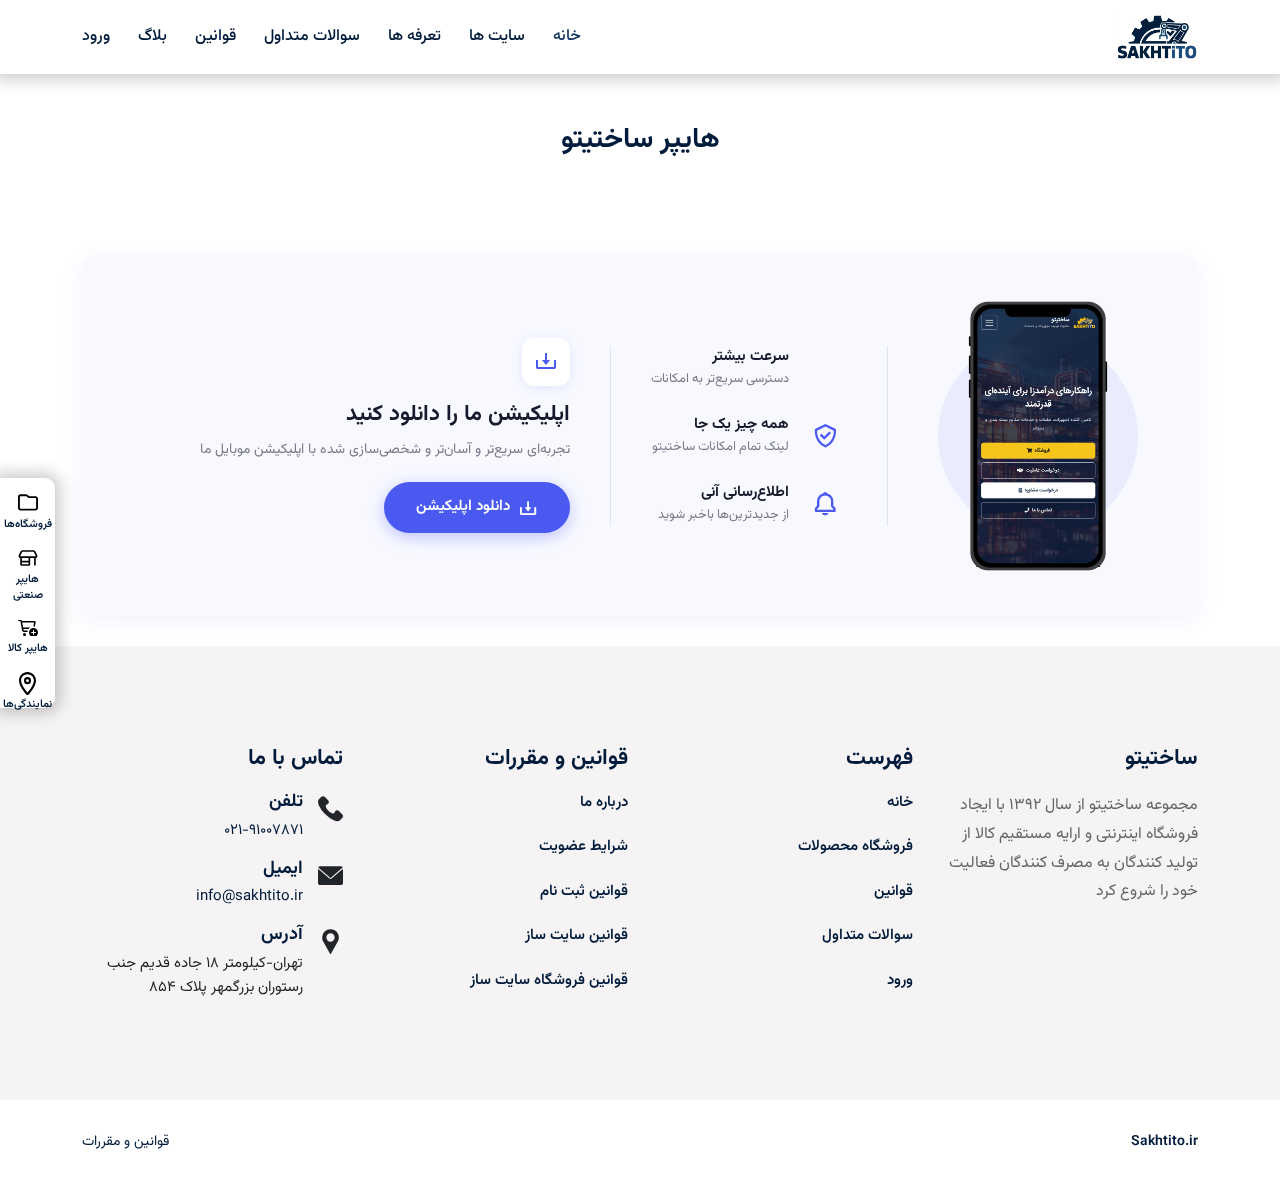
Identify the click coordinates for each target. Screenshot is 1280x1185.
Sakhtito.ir (1164, 1142)
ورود (96, 36)
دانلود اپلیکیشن (463, 506)
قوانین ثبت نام (584, 891)
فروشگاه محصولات (855, 846)
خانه (567, 36)
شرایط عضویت (583, 846)
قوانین (215, 36)
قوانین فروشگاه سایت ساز (549, 980)
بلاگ (152, 36)
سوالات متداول (312, 36)
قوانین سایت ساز (576, 935)
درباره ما (604, 802)
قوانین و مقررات (125, 1142)
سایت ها (497, 36)
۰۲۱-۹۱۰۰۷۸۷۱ (263, 830)
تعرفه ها (414, 36)
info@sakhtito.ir (249, 896)
